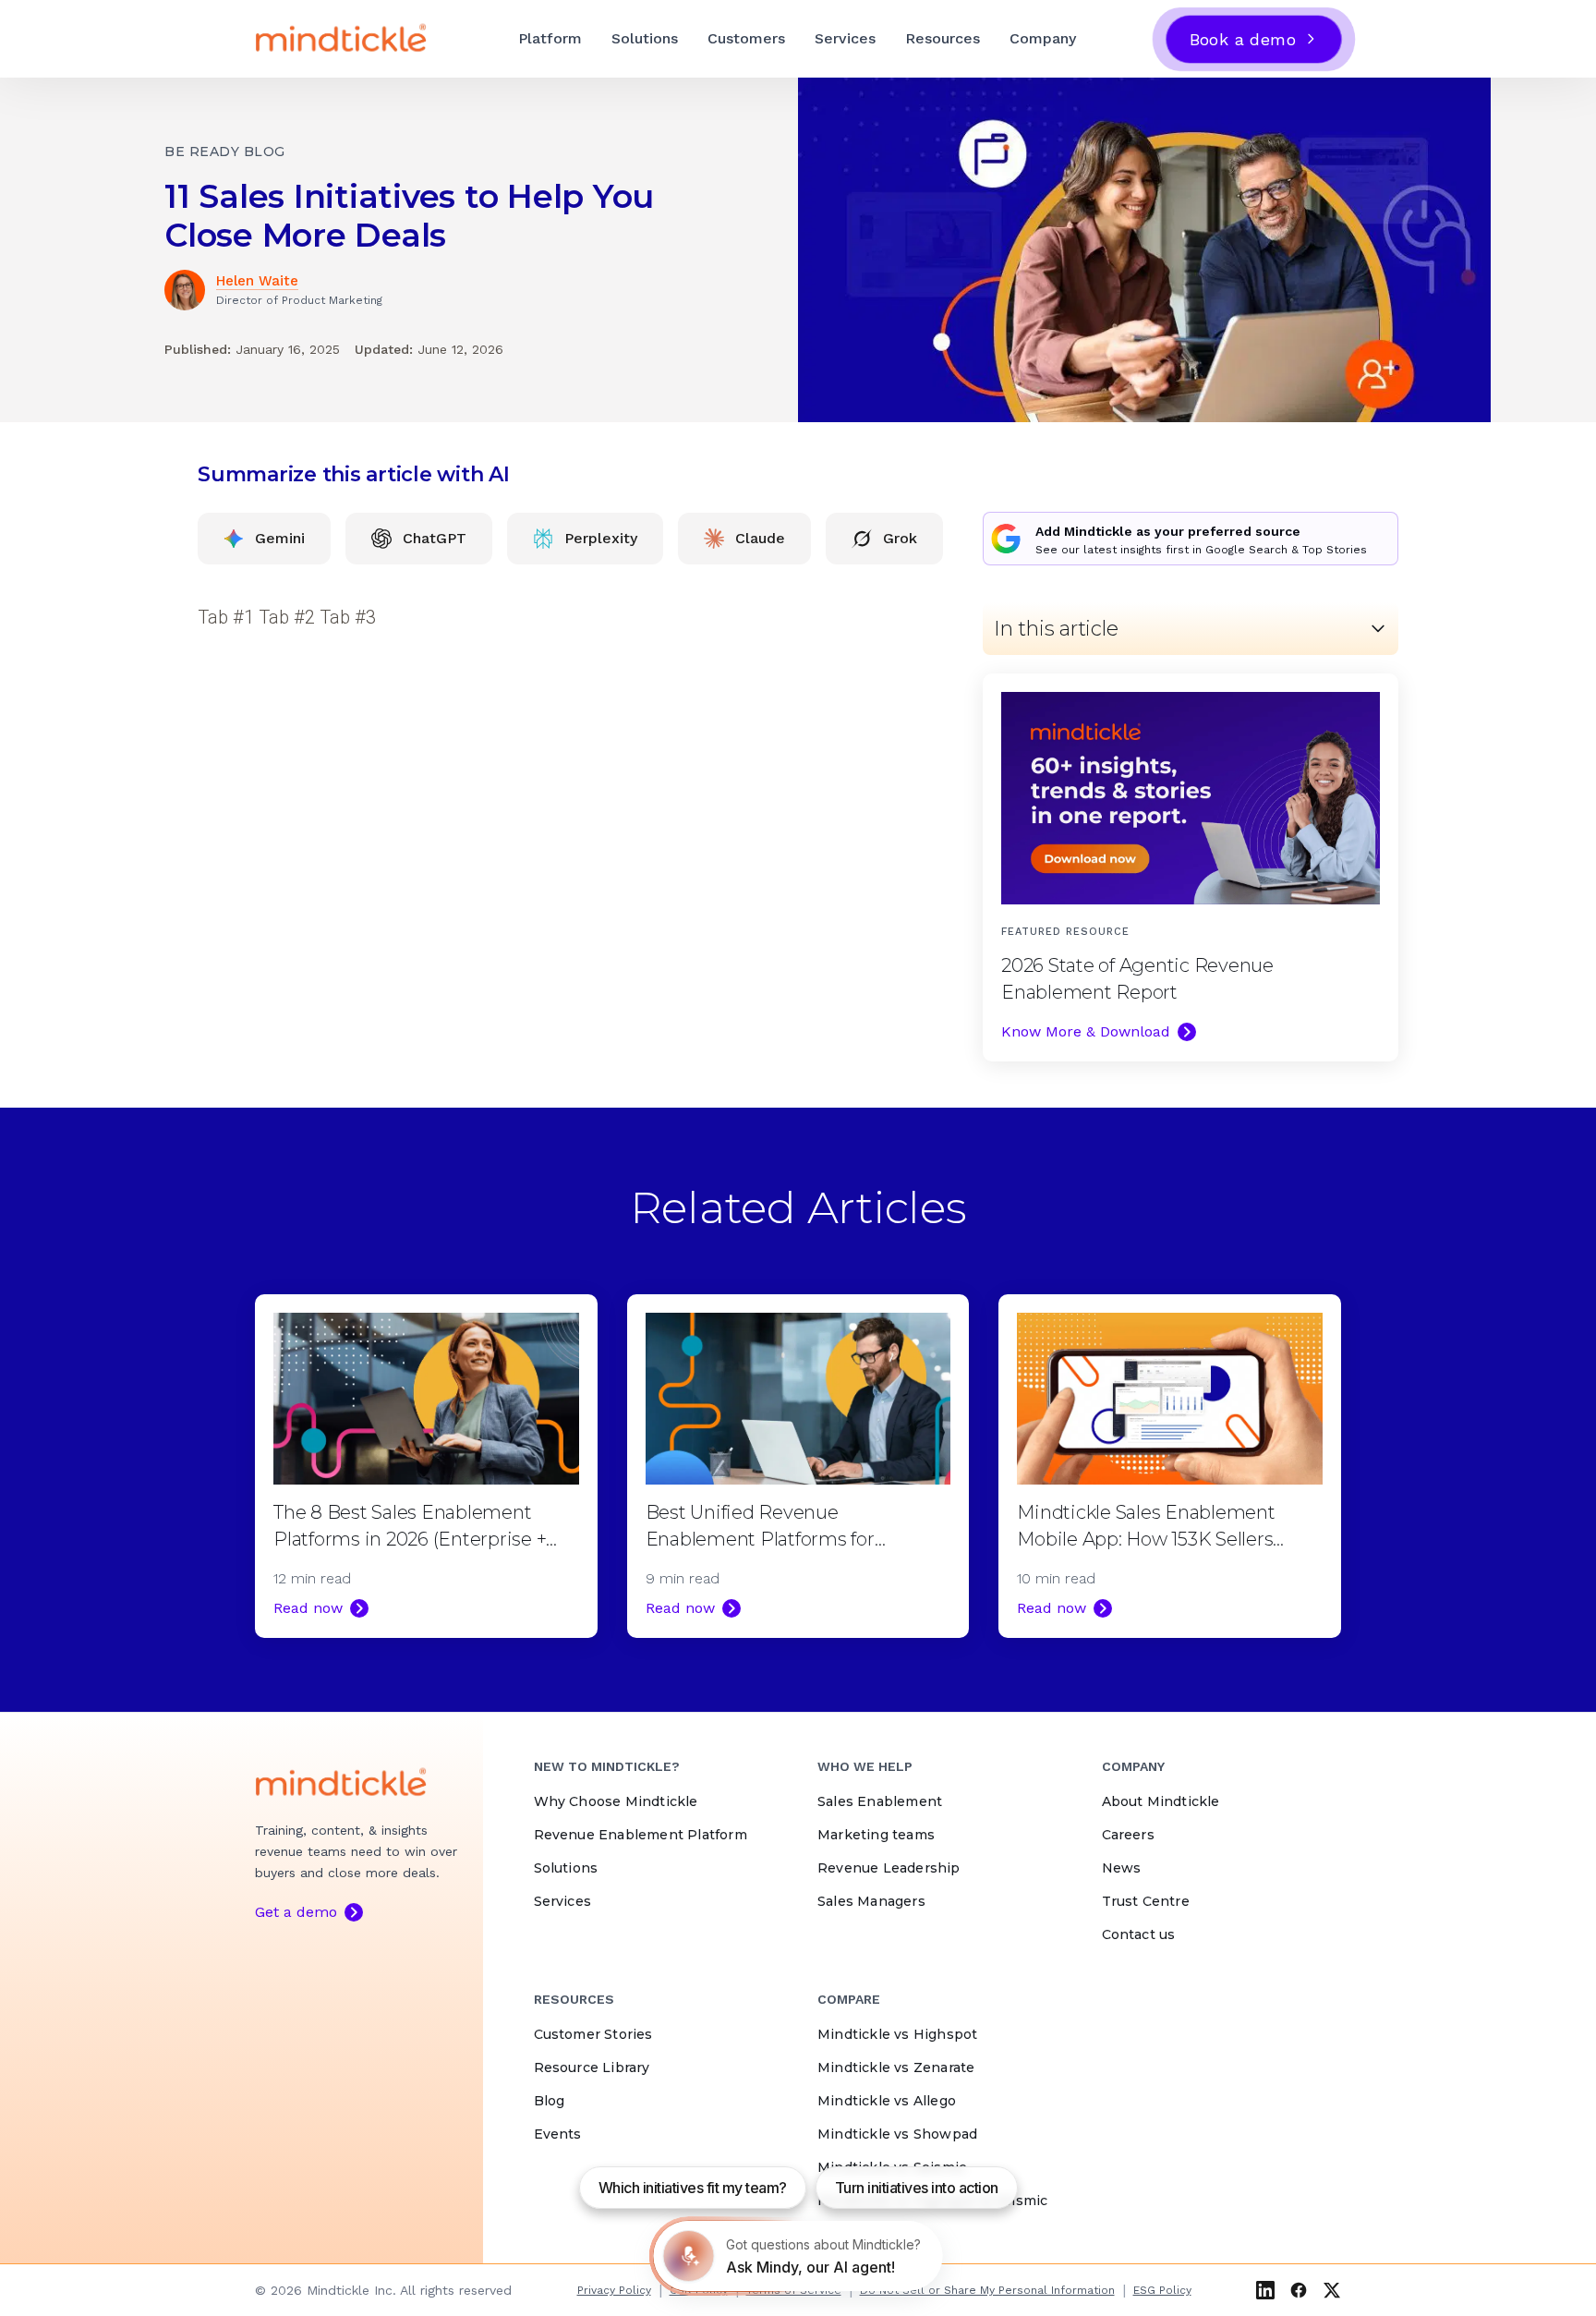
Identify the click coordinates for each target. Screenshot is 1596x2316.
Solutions (645, 38)
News (1122, 1868)
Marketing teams (876, 1835)
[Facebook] (1299, 2290)
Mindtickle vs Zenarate (896, 2067)
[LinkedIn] (1265, 2290)
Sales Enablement (880, 1801)
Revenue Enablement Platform (641, 1835)
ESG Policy (1162, 2290)
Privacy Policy (614, 2290)
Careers (1128, 1835)
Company (1043, 38)
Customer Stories (593, 2034)
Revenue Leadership (889, 1868)
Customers (746, 38)
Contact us (1139, 1934)
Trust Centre (1146, 1901)
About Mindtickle (1161, 1801)
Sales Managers (871, 1901)
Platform (550, 38)
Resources (943, 38)
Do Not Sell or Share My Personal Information (987, 2290)
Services (845, 38)
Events (558, 2134)
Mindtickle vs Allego (887, 2101)
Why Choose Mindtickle (616, 1801)
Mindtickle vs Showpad (897, 2134)
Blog (550, 2101)
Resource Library (592, 2067)
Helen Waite (257, 281)
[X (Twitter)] (1332, 2290)
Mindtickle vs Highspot (897, 2034)
